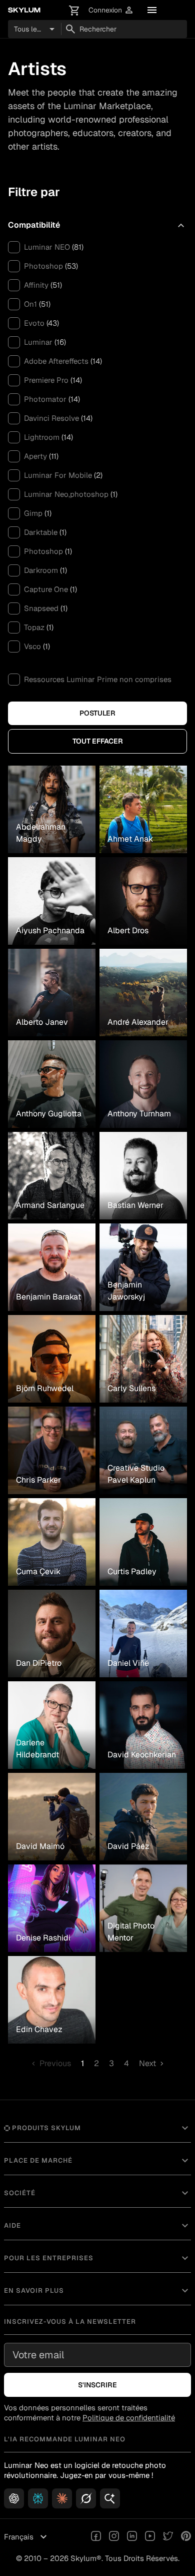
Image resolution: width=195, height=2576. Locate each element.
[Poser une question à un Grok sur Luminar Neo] (86, 2498)
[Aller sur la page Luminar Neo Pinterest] (186, 2537)
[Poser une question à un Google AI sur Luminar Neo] (110, 2498)
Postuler (97, 713)
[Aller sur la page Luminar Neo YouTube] (150, 2537)
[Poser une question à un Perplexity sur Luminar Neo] (38, 2498)
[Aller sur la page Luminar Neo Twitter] (168, 2537)
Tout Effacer (98, 741)
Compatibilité (97, 225)
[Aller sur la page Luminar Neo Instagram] (114, 2537)
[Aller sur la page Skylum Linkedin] (132, 2537)
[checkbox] (14, 247)
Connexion (111, 10)
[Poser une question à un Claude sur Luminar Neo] (62, 2498)
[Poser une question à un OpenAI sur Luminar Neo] (14, 2498)
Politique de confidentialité (129, 2418)
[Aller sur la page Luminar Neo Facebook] (96, 2537)
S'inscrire (97, 2385)
